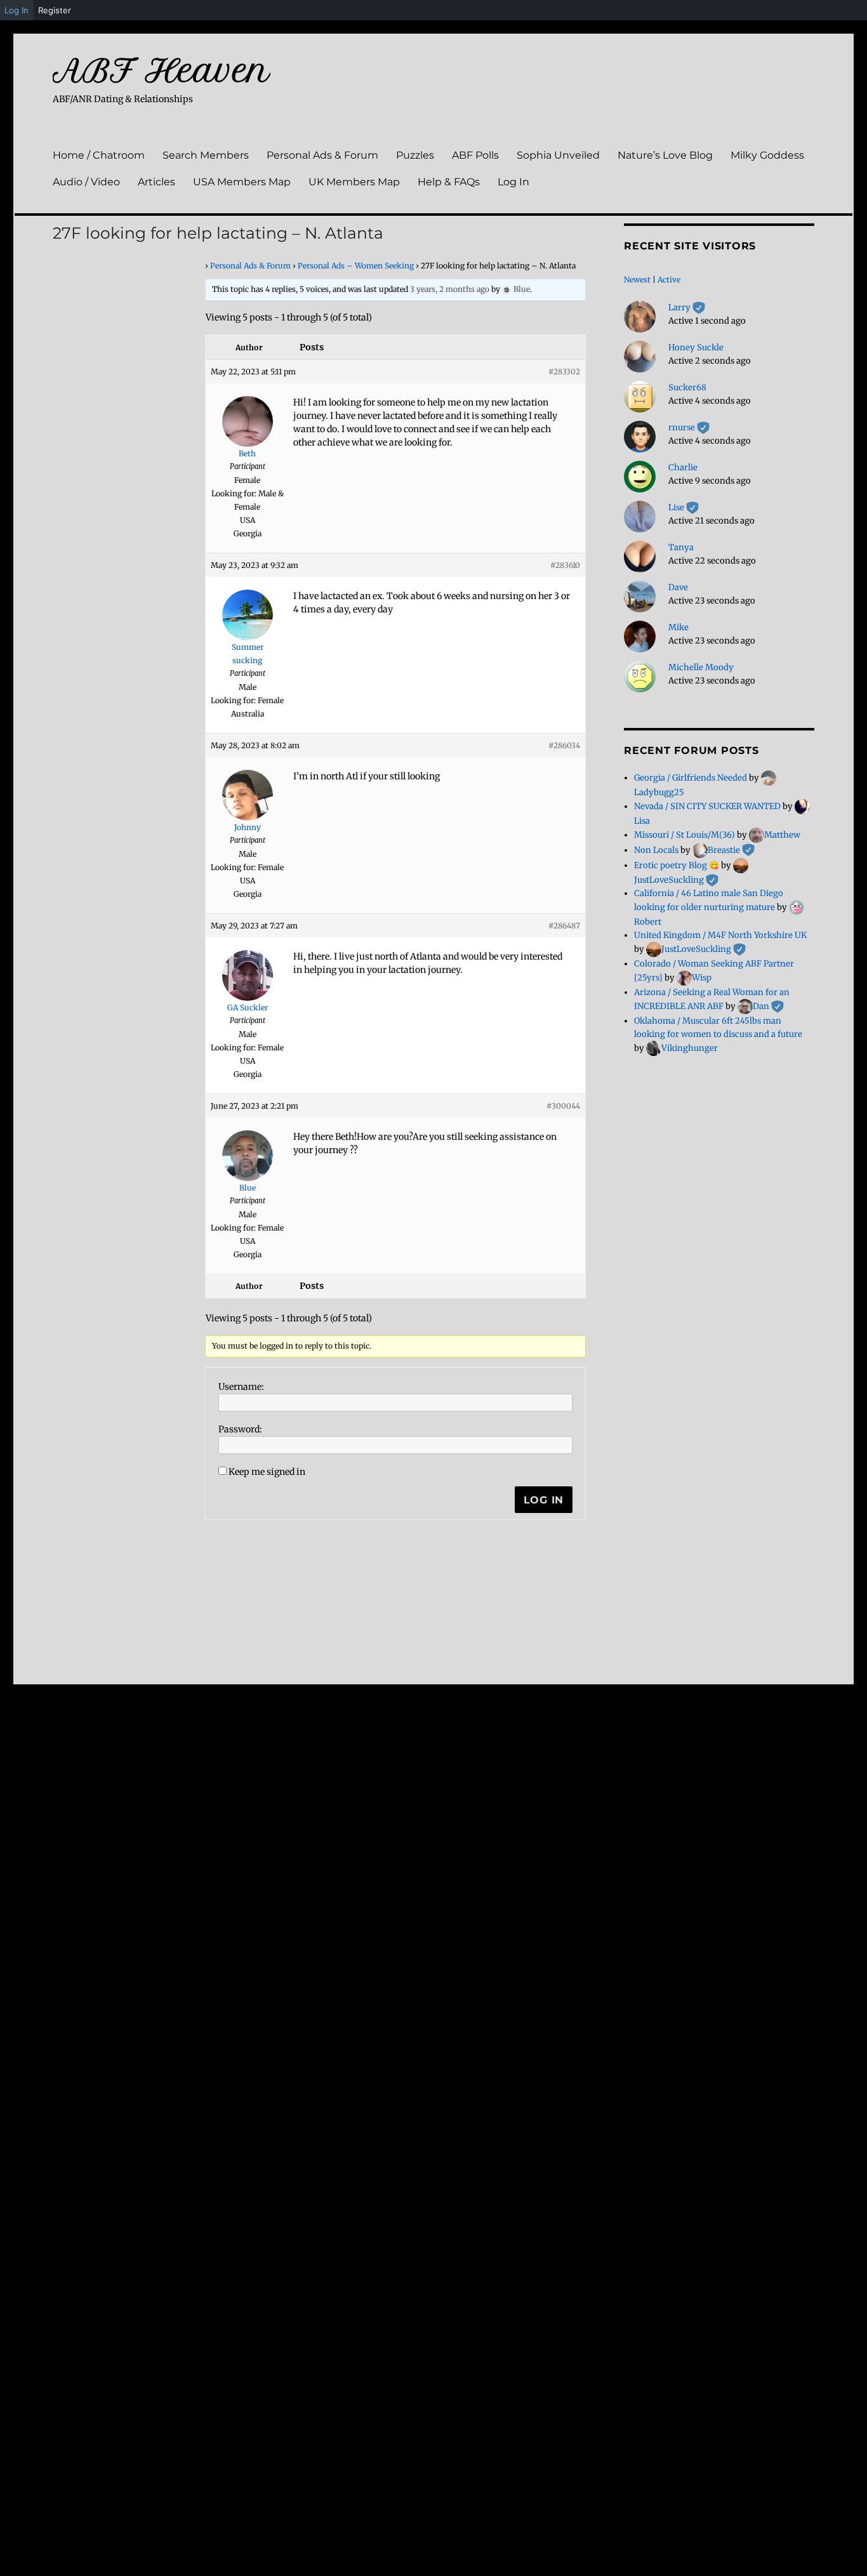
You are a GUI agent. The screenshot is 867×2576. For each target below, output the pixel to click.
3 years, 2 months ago (450, 289)
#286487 (564, 926)
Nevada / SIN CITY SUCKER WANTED (707, 806)
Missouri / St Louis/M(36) (685, 835)
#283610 (565, 565)
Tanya (681, 547)
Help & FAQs (449, 182)
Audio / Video (86, 182)
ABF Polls (475, 155)
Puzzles (415, 155)
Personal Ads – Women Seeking (356, 266)
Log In (513, 182)
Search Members (206, 155)
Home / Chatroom (99, 155)
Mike (678, 627)
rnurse (689, 427)
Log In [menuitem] (17, 10)
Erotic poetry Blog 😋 (677, 865)
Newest (637, 280)
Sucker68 (687, 387)
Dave (678, 587)
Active (669, 280)
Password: (240, 1429)
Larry (687, 307)
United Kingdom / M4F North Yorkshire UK (720, 935)
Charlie (683, 467)
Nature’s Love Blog (665, 155)
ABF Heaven (162, 70)
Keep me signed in (267, 1472)
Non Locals (656, 850)
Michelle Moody (701, 667)
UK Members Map (354, 182)
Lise (684, 507)
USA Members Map (242, 182)
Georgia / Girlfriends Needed (691, 778)
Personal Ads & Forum (322, 155)
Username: (241, 1387)
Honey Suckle (696, 347)
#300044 (563, 1106)
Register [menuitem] (55, 10)
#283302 (564, 372)
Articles (156, 182)
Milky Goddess (767, 155)
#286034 (564, 745)
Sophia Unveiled (558, 155)
